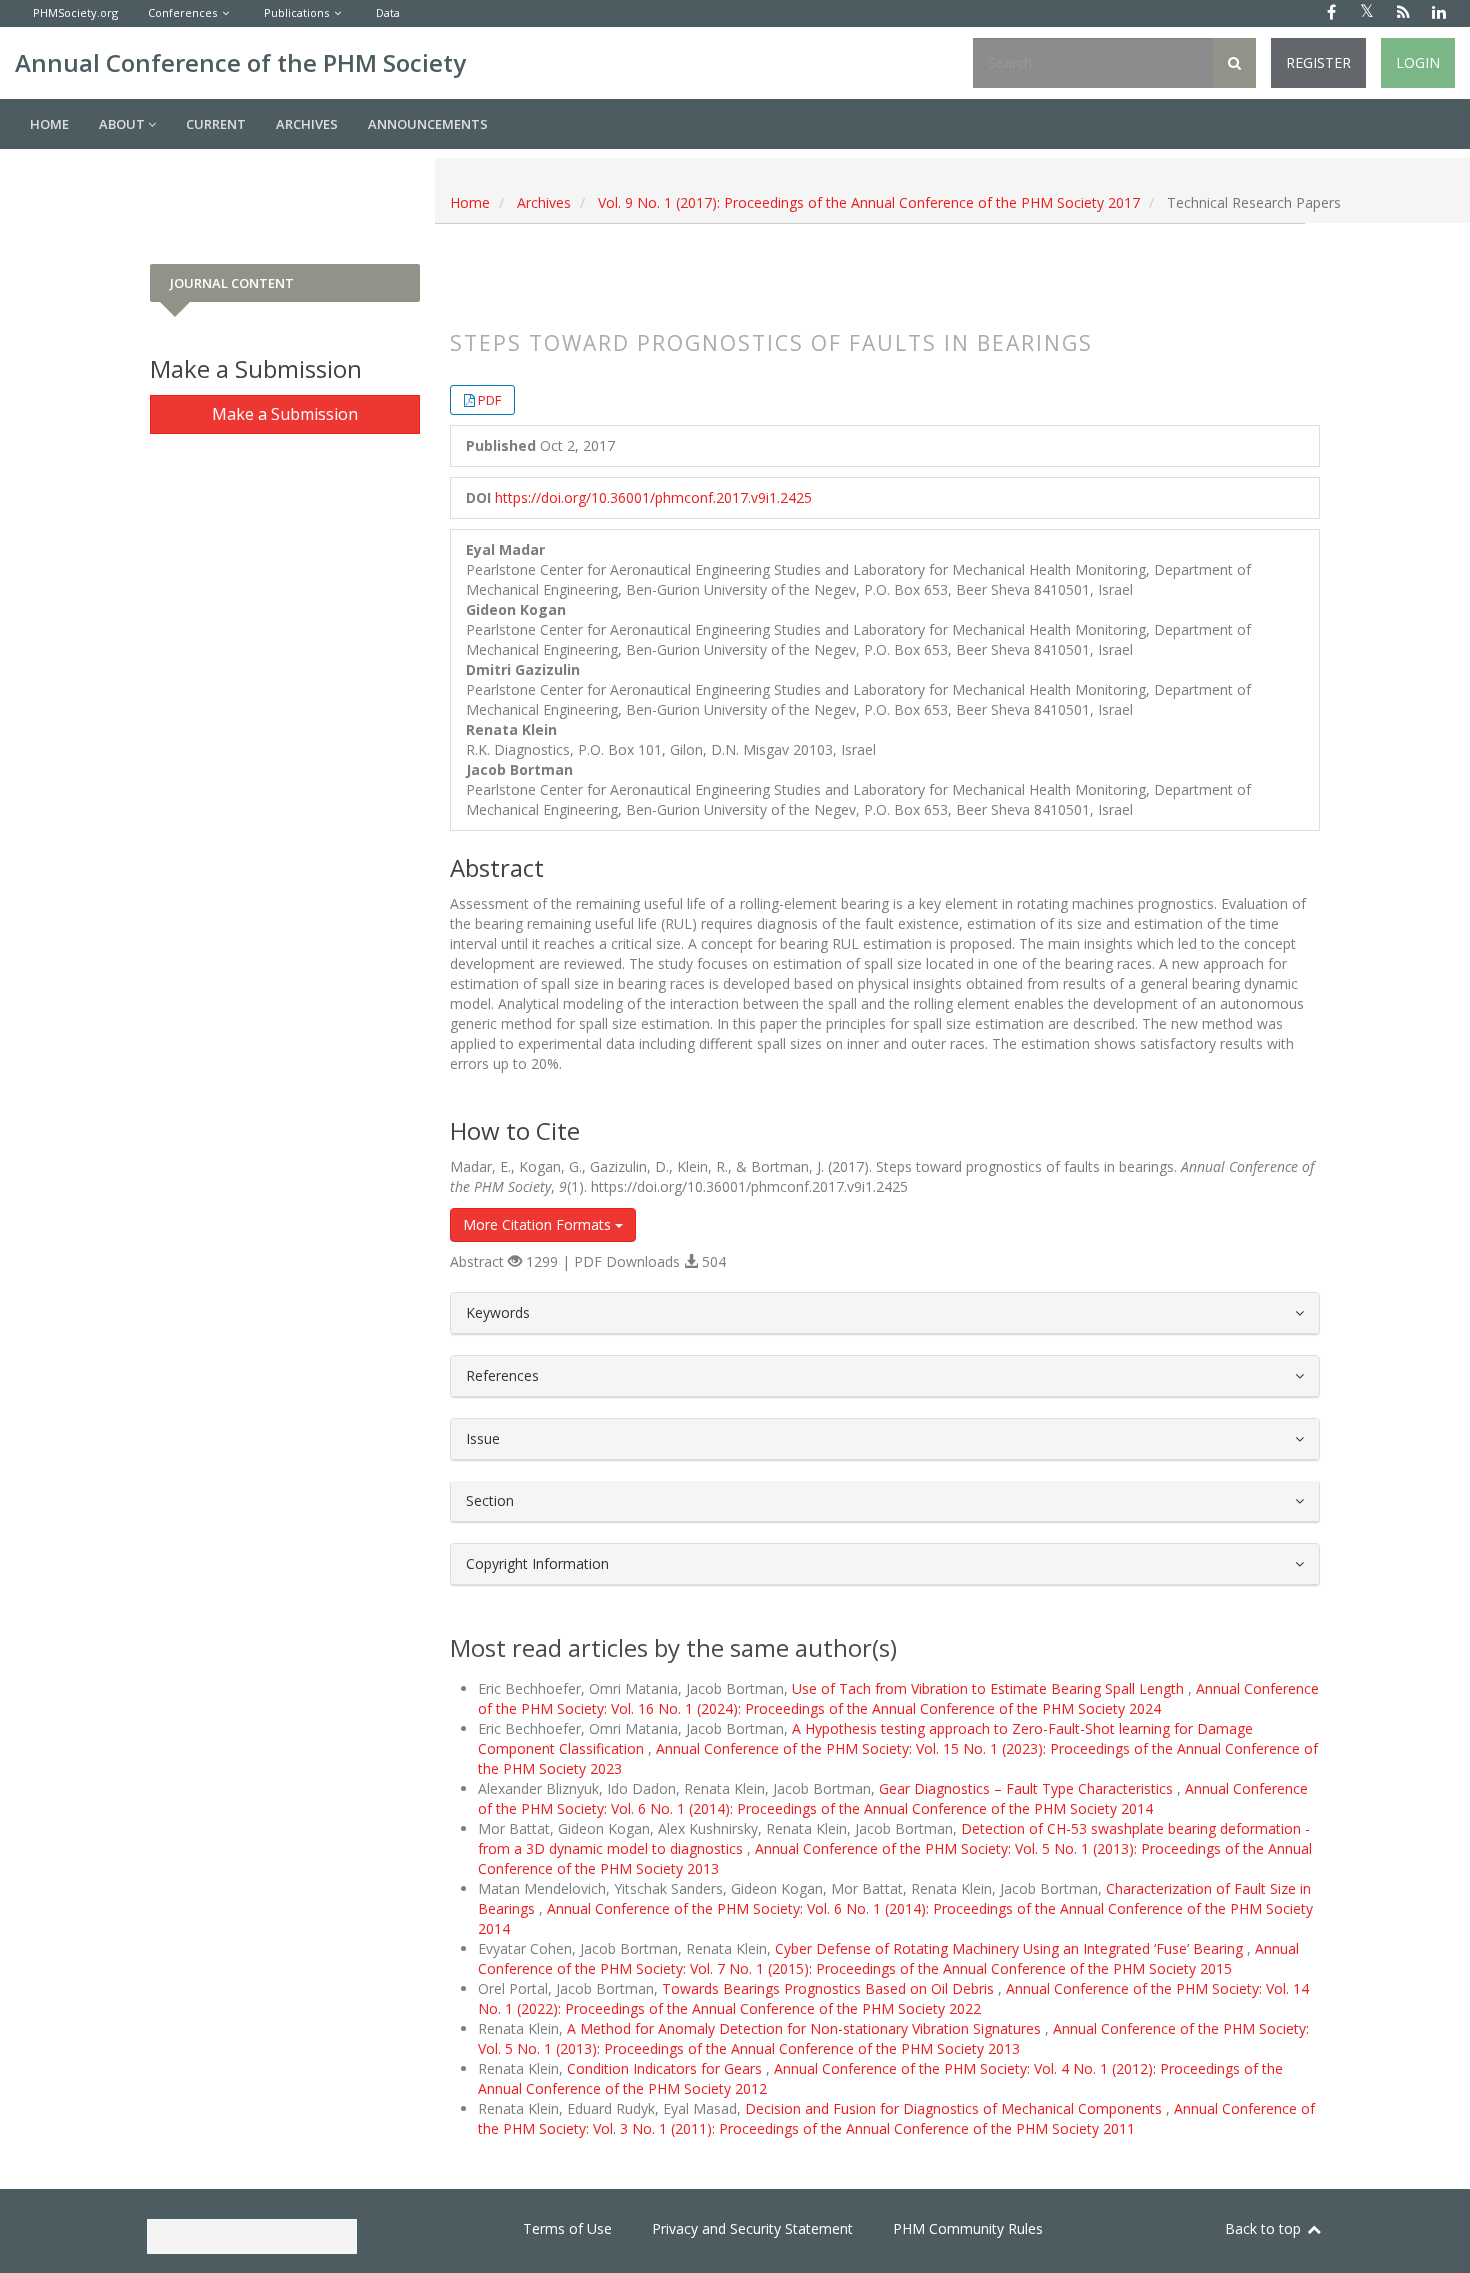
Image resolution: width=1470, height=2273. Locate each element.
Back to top (1265, 2228)
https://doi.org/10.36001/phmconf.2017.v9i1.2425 (653, 497)
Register (1318, 62)
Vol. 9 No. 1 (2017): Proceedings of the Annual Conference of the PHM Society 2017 (869, 202)
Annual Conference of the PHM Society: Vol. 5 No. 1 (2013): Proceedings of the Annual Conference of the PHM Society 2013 (893, 2038)
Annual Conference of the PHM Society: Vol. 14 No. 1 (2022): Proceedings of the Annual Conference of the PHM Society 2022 (893, 1998)
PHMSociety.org (75, 12)
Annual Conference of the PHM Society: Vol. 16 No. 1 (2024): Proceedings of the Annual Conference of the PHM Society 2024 (898, 1698)
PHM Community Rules (968, 2228)
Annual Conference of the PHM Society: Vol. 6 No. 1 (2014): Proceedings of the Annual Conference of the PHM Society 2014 (893, 1798)
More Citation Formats (539, 1224)
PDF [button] (489, 400)
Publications (296, 12)
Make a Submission (285, 414)
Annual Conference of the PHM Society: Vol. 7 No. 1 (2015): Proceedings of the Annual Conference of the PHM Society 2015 (888, 1958)
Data (388, 12)
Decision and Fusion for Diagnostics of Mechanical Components (955, 2108)
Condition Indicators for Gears (666, 2068)
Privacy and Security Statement (752, 2228)
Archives (307, 124)
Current (216, 124)
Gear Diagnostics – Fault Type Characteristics (1028, 1788)
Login (1418, 62)
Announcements (428, 124)
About (123, 124)
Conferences (182, 12)
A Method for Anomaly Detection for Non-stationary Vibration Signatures (806, 2028)
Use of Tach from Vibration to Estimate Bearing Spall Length (990, 1688)
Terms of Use (567, 2228)
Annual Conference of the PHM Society (240, 62)
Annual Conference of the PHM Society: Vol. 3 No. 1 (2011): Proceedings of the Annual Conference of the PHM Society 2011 (896, 2118)
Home (49, 124)
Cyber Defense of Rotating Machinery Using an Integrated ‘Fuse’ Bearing (1011, 1948)
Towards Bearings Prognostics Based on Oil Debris (830, 1988)
